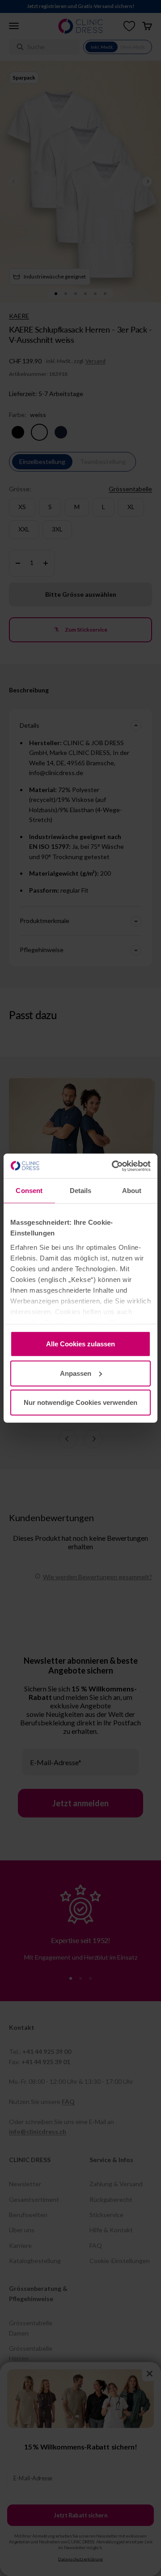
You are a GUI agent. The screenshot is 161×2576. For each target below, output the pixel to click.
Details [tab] (81, 1191)
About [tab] (132, 1191)
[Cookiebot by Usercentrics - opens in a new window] (114, 1166)
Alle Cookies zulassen (80, 1344)
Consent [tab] (29, 1191)
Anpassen (76, 1373)
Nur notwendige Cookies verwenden (80, 1402)
